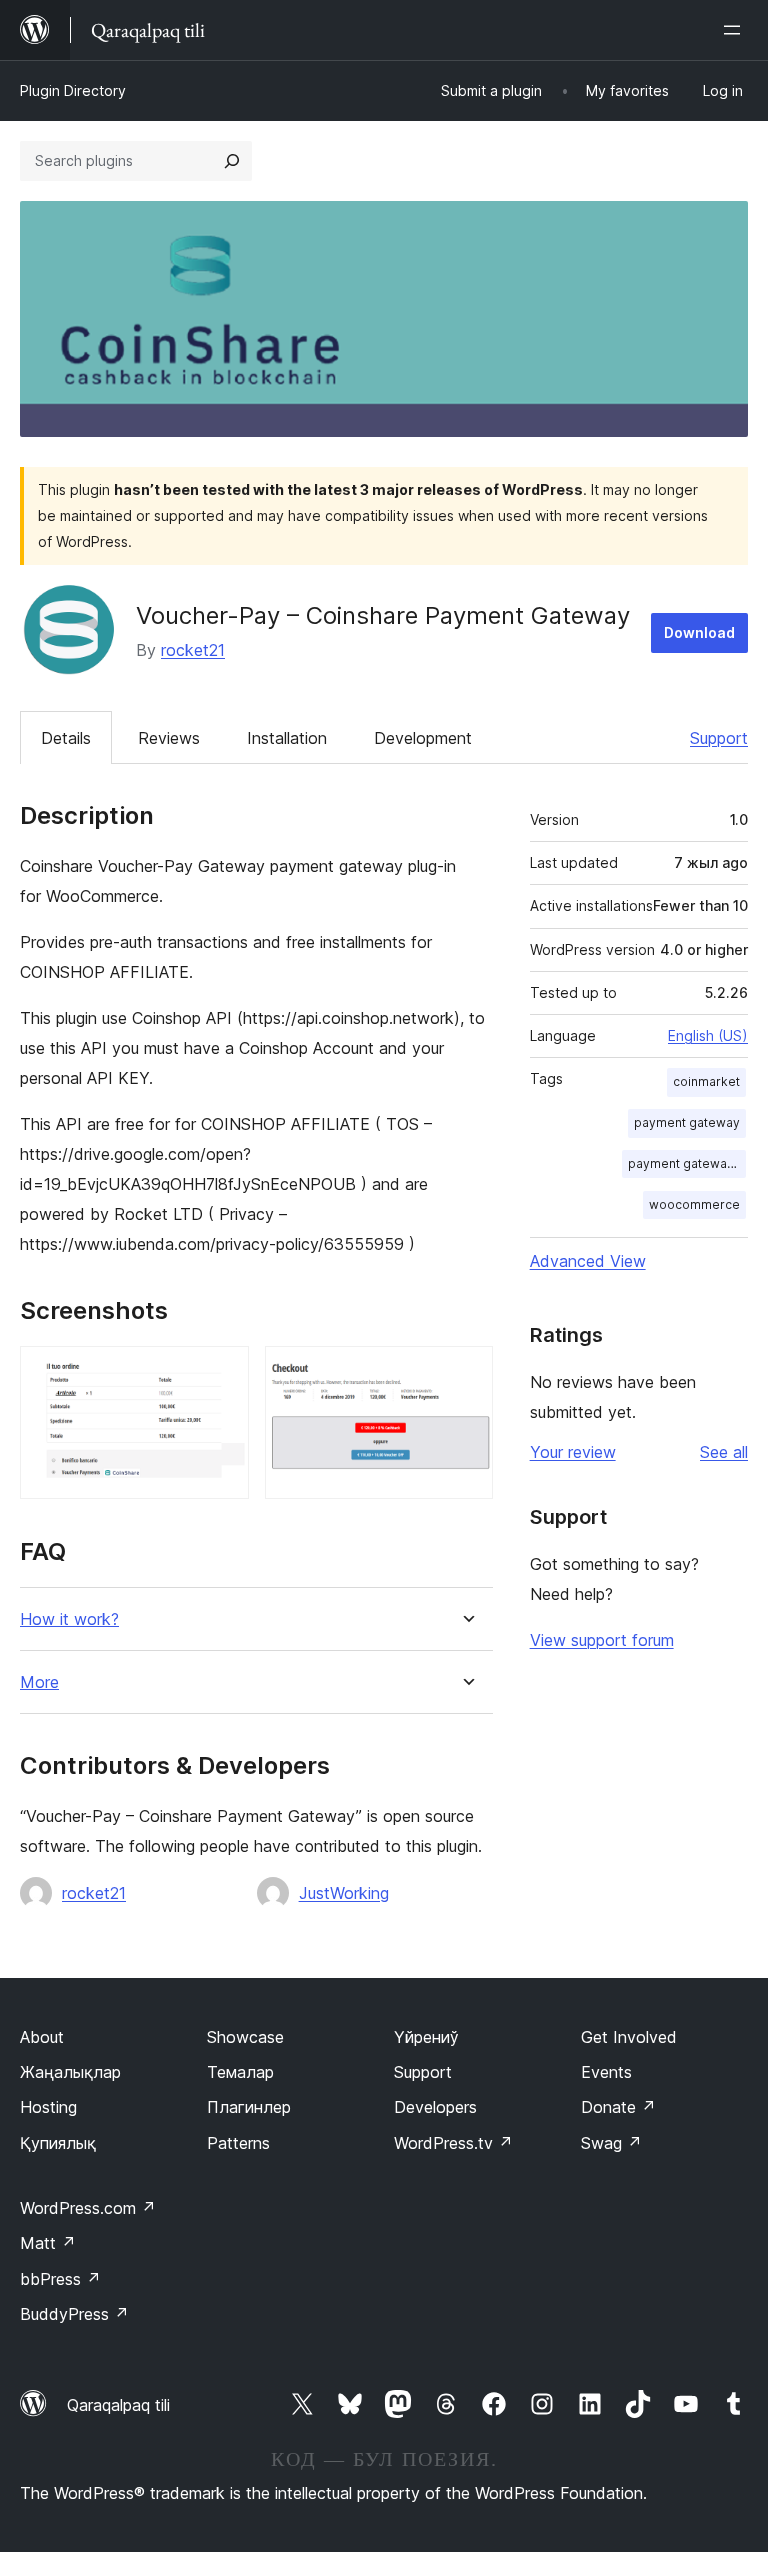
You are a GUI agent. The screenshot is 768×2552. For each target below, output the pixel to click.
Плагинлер (249, 2107)
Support (719, 738)
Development (423, 738)
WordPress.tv (453, 2143)
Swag (611, 2143)
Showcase (245, 2037)
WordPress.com (88, 2208)
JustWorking (344, 1893)
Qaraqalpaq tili (118, 2405)
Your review (573, 1452)
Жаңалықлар (70, 2072)
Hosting (48, 2107)
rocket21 (193, 650)
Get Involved (629, 2037)
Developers (435, 2107)
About (42, 2037)
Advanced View (588, 1261)
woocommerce (694, 1204)
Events (606, 2072)
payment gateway (687, 1122)
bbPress (60, 2279)
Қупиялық (58, 2143)
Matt (48, 2243)
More (39, 1682)
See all (724, 1452)
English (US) (708, 1035)
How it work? (69, 1619)
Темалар (240, 2072)
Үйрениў (426, 2037)
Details (66, 738)
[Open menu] (736, 30)
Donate (618, 2107)
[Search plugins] (232, 161)
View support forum (602, 1640)
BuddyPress (74, 2314)
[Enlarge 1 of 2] (222, 1373)
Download (699, 632)
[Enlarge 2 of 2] (466, 1373)
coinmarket (706, 1081)
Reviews (169, 738)
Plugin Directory (73, 90)
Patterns (238, 2143)
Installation (287, 738)
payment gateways (684, 1163)
